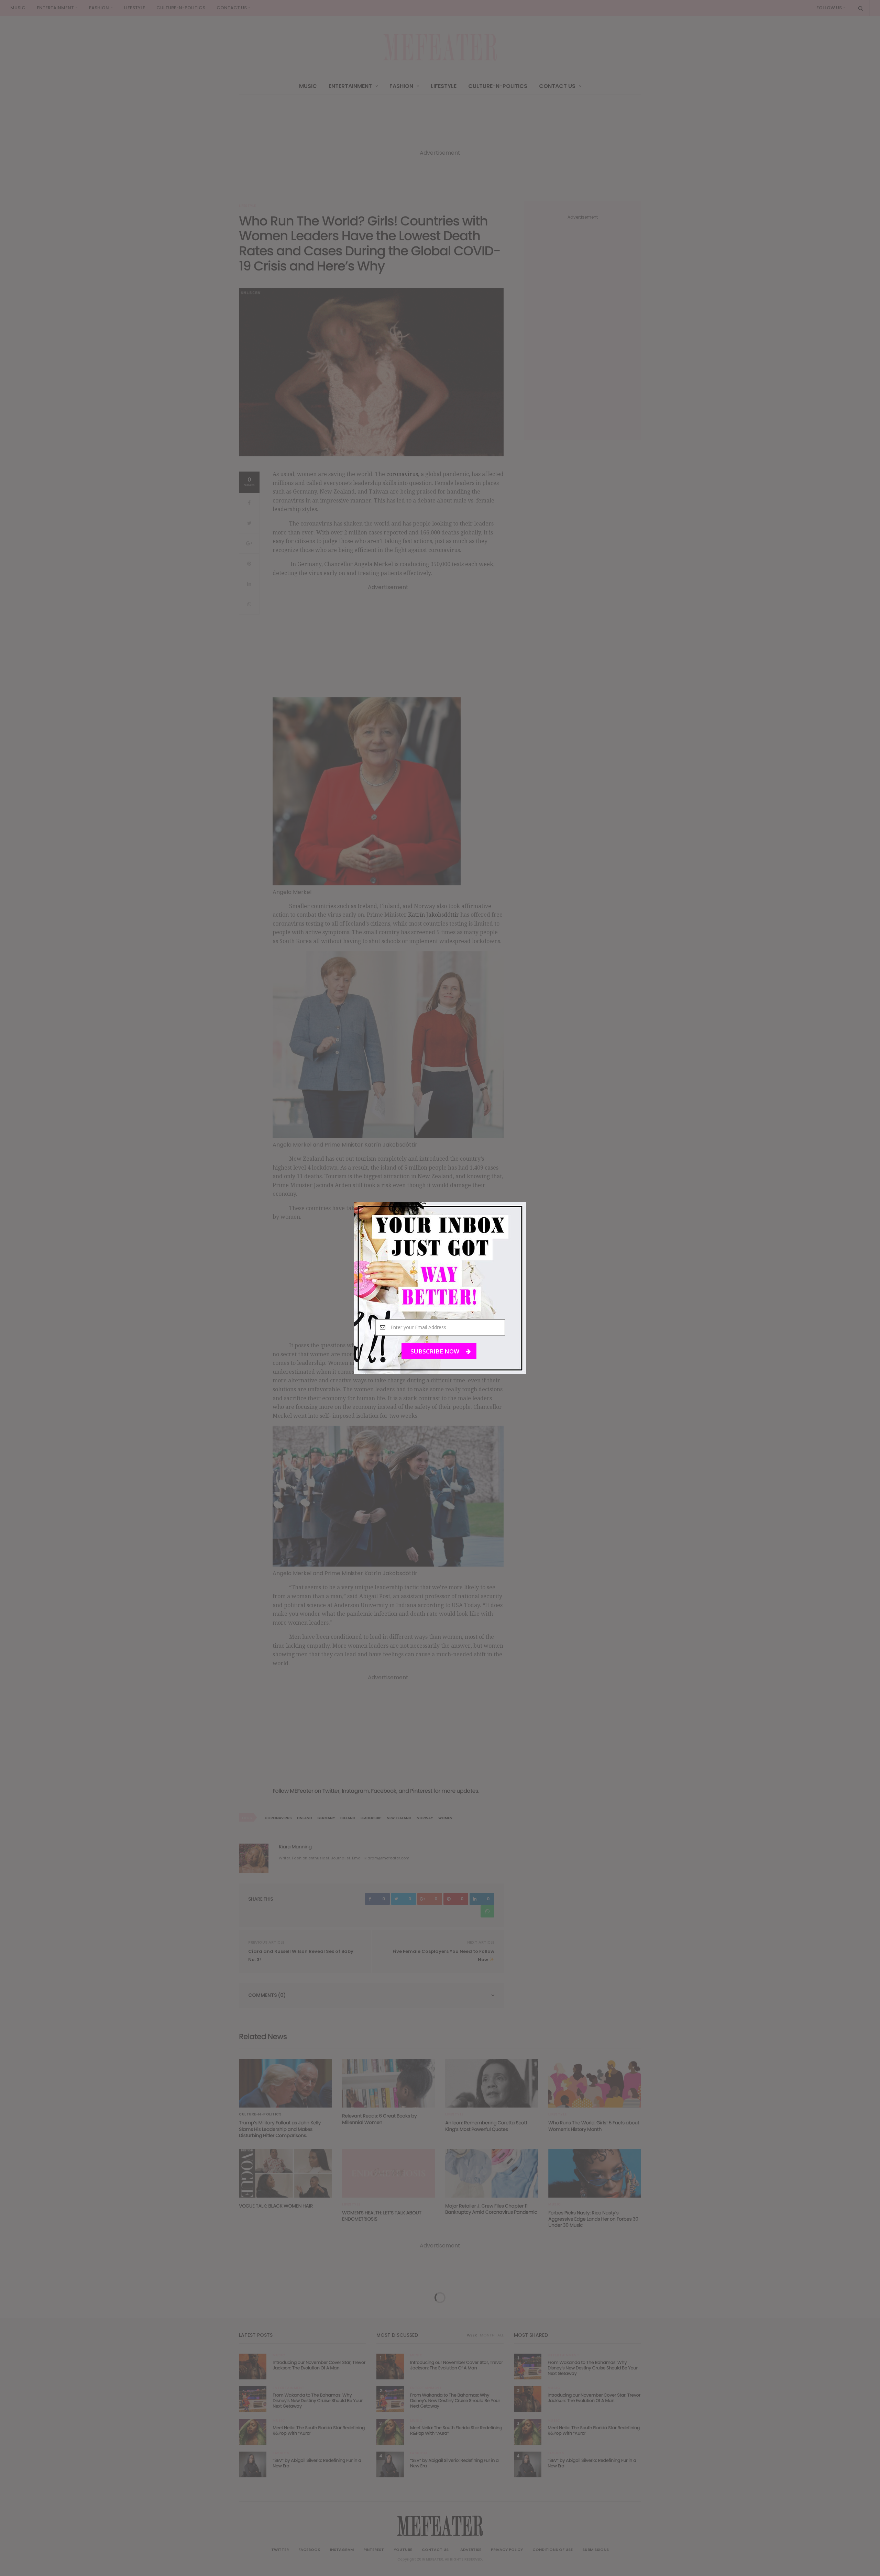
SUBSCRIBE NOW (436, 1351)
